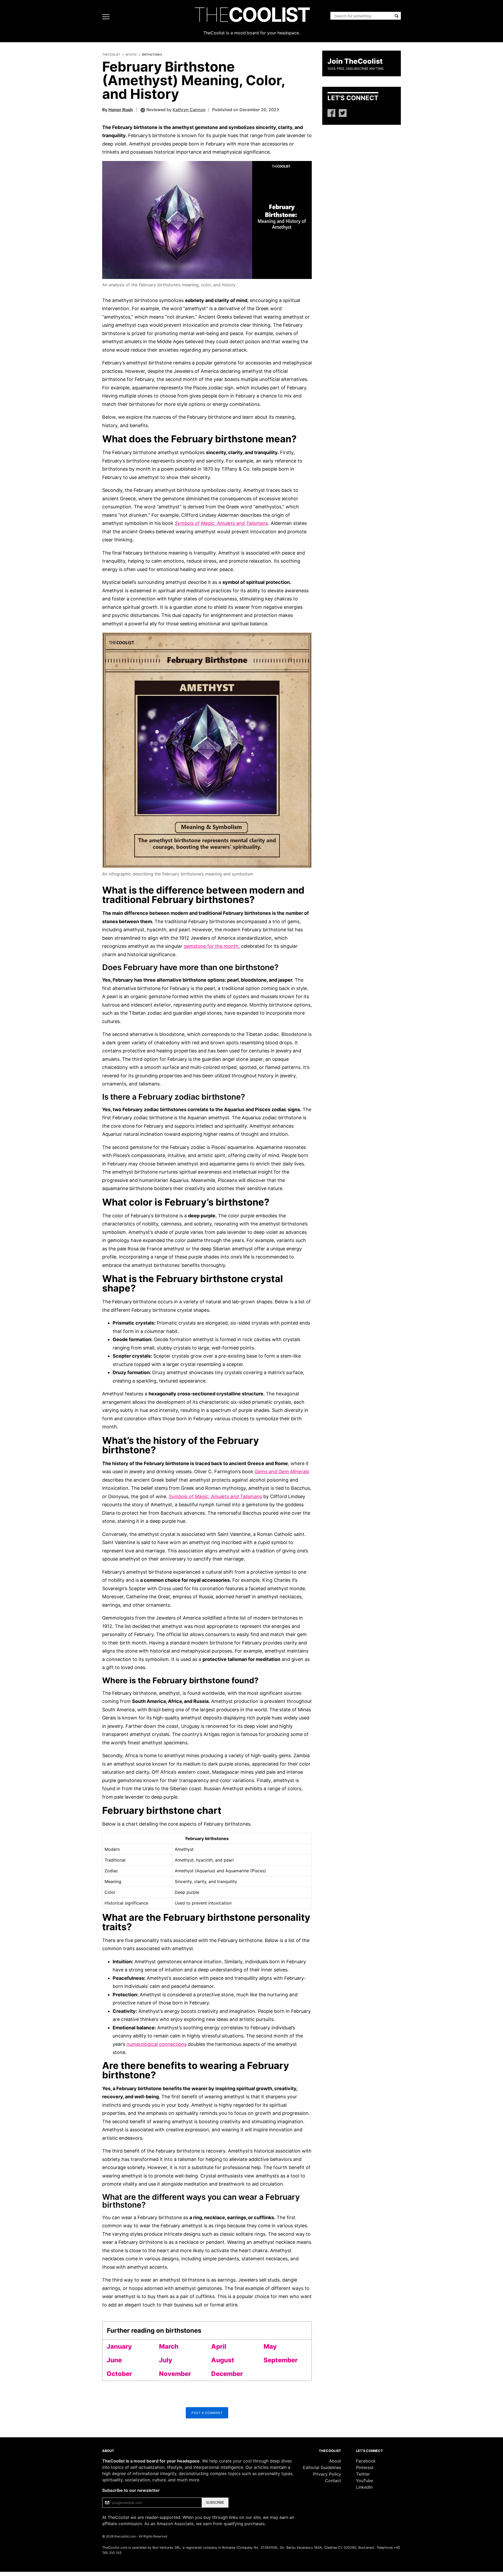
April (219, 2346)
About (335, 2461)
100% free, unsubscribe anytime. (356, 69)
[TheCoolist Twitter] (343, 113)
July (166, 2360)
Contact (333, 2481)
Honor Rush (121, 110)
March (169, 2346)
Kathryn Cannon (189, 110)
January (119, 2346)
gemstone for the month (211, 946)
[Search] (397, 16)
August (223, 2360)
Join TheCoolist (355, 61)
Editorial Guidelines (322, 2467)
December (227, 2374)
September (281, 2360)
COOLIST (251, 15)
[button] (207, 220)
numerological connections (157, 2044)
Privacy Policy (327, 2474)
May (270, 2346)
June (114, 2360)
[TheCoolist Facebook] (331, 113)
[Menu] (107, 17)
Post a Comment (207, 2413)
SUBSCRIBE (215, 2502)
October (119, 2374)
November (175, 2374)
